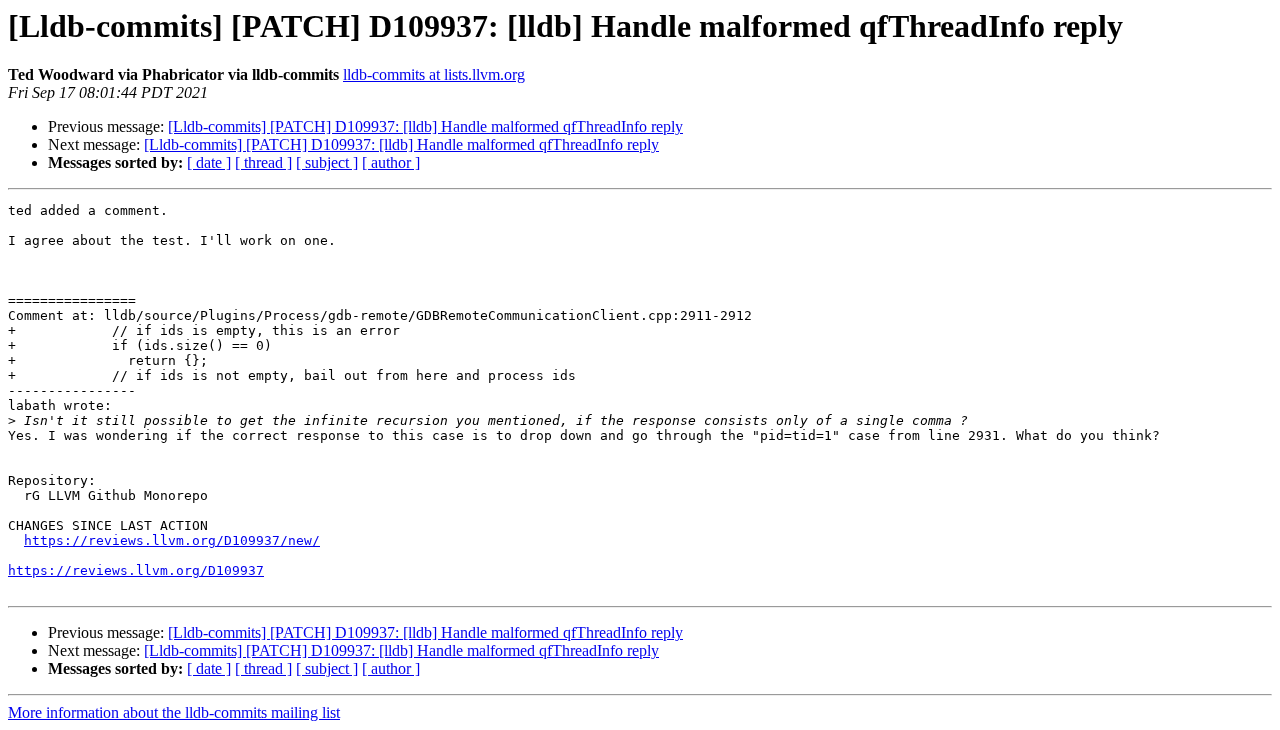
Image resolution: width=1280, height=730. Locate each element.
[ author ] (391, 162)
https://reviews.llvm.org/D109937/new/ (172, 540)
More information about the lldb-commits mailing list (174, 712)
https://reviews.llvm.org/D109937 (136, 570)
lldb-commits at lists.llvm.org (434, 74)
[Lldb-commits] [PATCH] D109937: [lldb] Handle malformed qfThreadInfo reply (425, 126)
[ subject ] (327, 162)
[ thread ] (263, 162)
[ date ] (209, 162)
